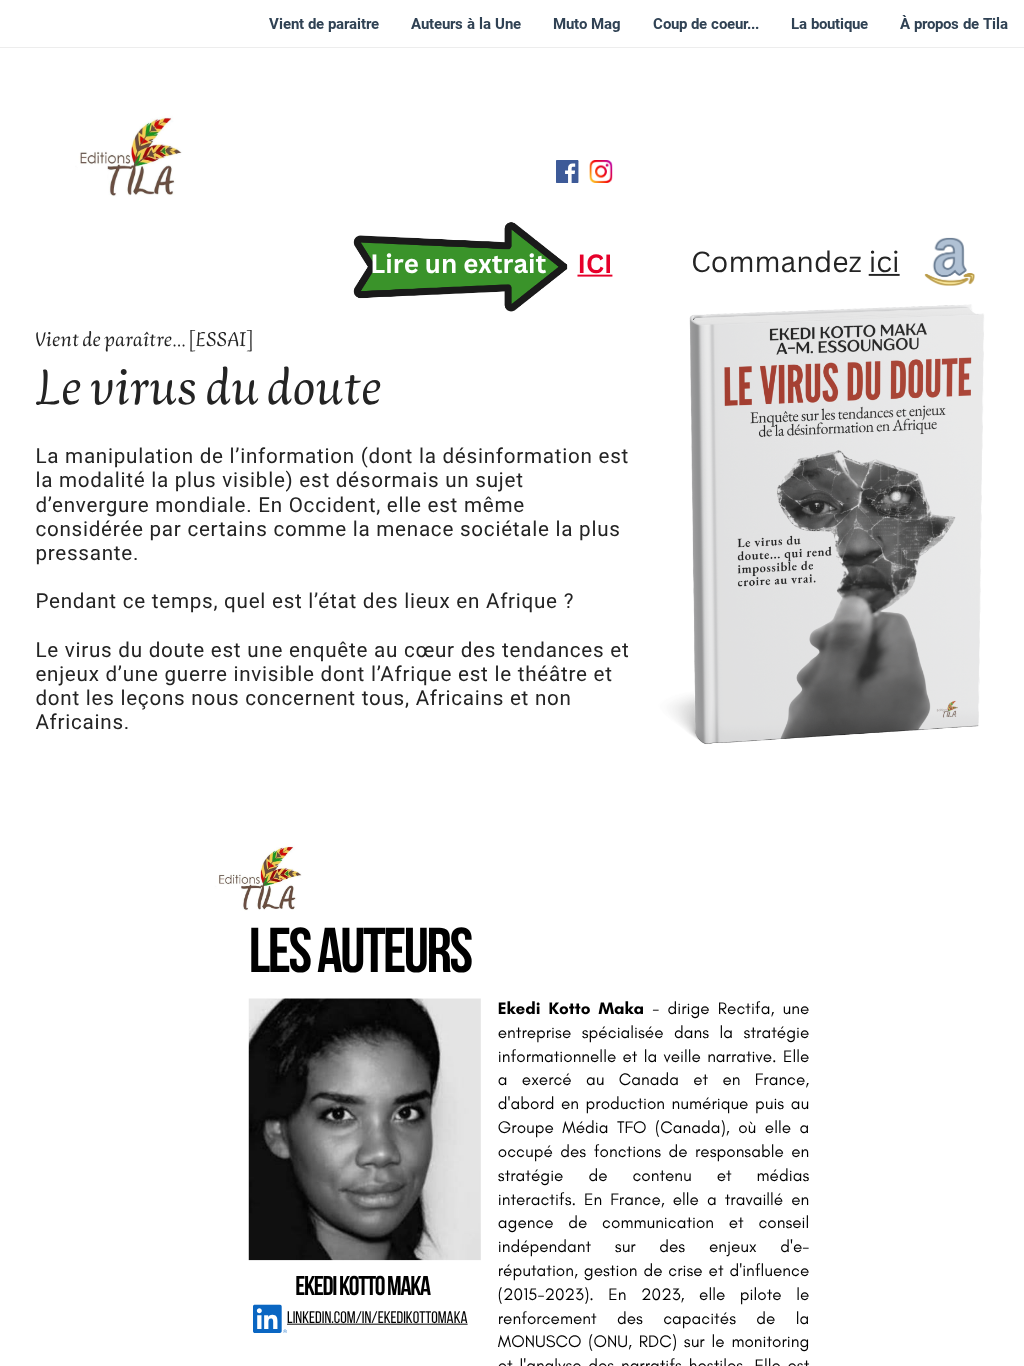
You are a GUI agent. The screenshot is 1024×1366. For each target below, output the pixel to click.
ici (884, 261)
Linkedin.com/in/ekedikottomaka (377, 1319)
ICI (594, 263)
